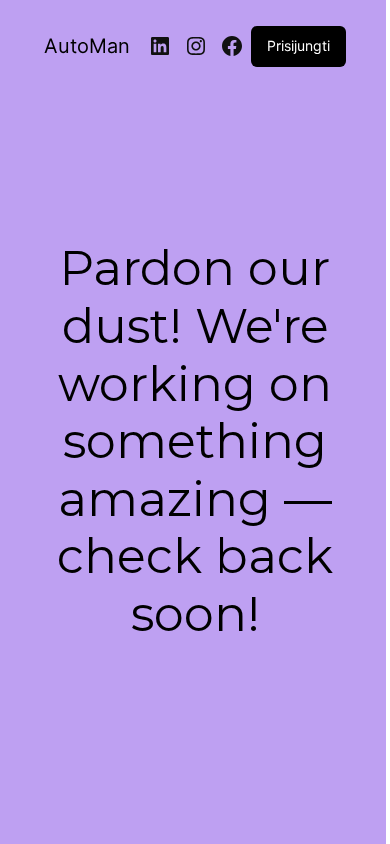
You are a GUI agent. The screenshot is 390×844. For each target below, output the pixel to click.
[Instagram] (196, 46)
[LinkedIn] (160, 46)
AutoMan (87, 46)
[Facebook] (232, 46)
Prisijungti (298, 45)
